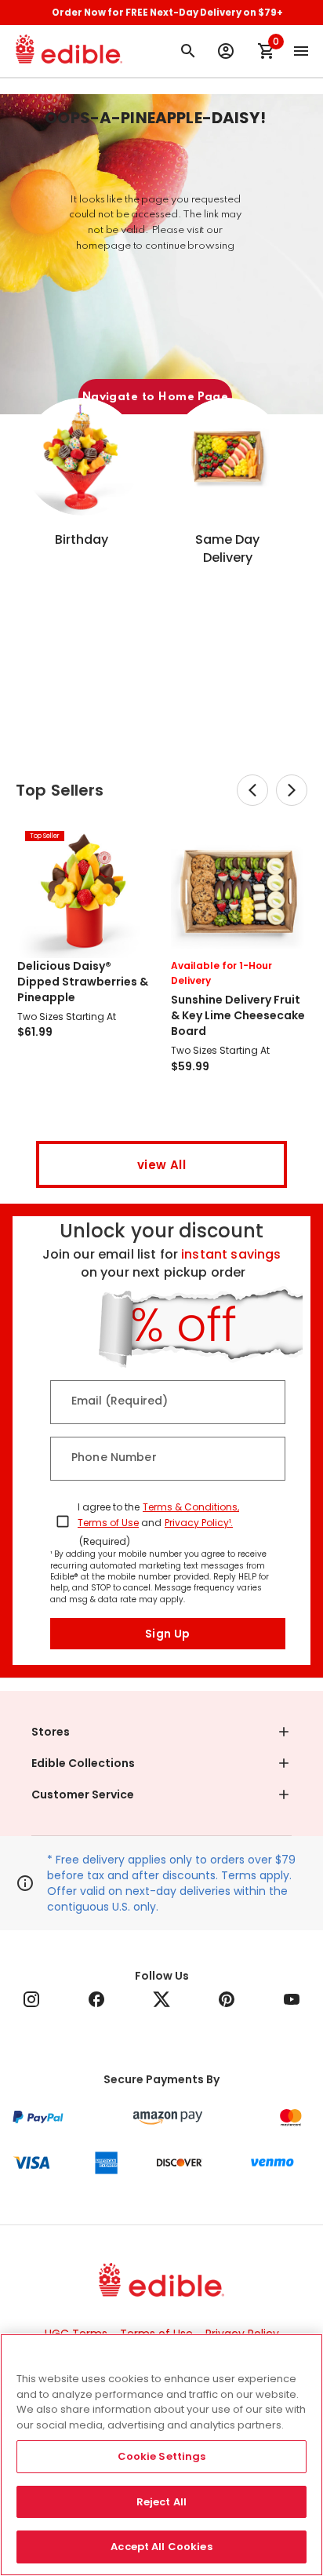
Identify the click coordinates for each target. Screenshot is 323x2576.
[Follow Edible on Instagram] (31, 1999)
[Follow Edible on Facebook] (96, 1999)
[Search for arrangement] (188, 51)
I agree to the (109, 1507)
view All (161, 1165)
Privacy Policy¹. (199, 1523)
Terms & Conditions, (191, 1507)
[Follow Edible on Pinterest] (227, 1999)
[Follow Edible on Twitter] (161, 1999)
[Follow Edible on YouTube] (292, 1999)
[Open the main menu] (301, 51)
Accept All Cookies (161, 2547)
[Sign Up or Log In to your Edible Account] (226, 51)
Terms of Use (108, 1523)
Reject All (161, 2502)
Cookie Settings (162, 2456)
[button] (161, 1732)
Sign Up (168, 1634)
